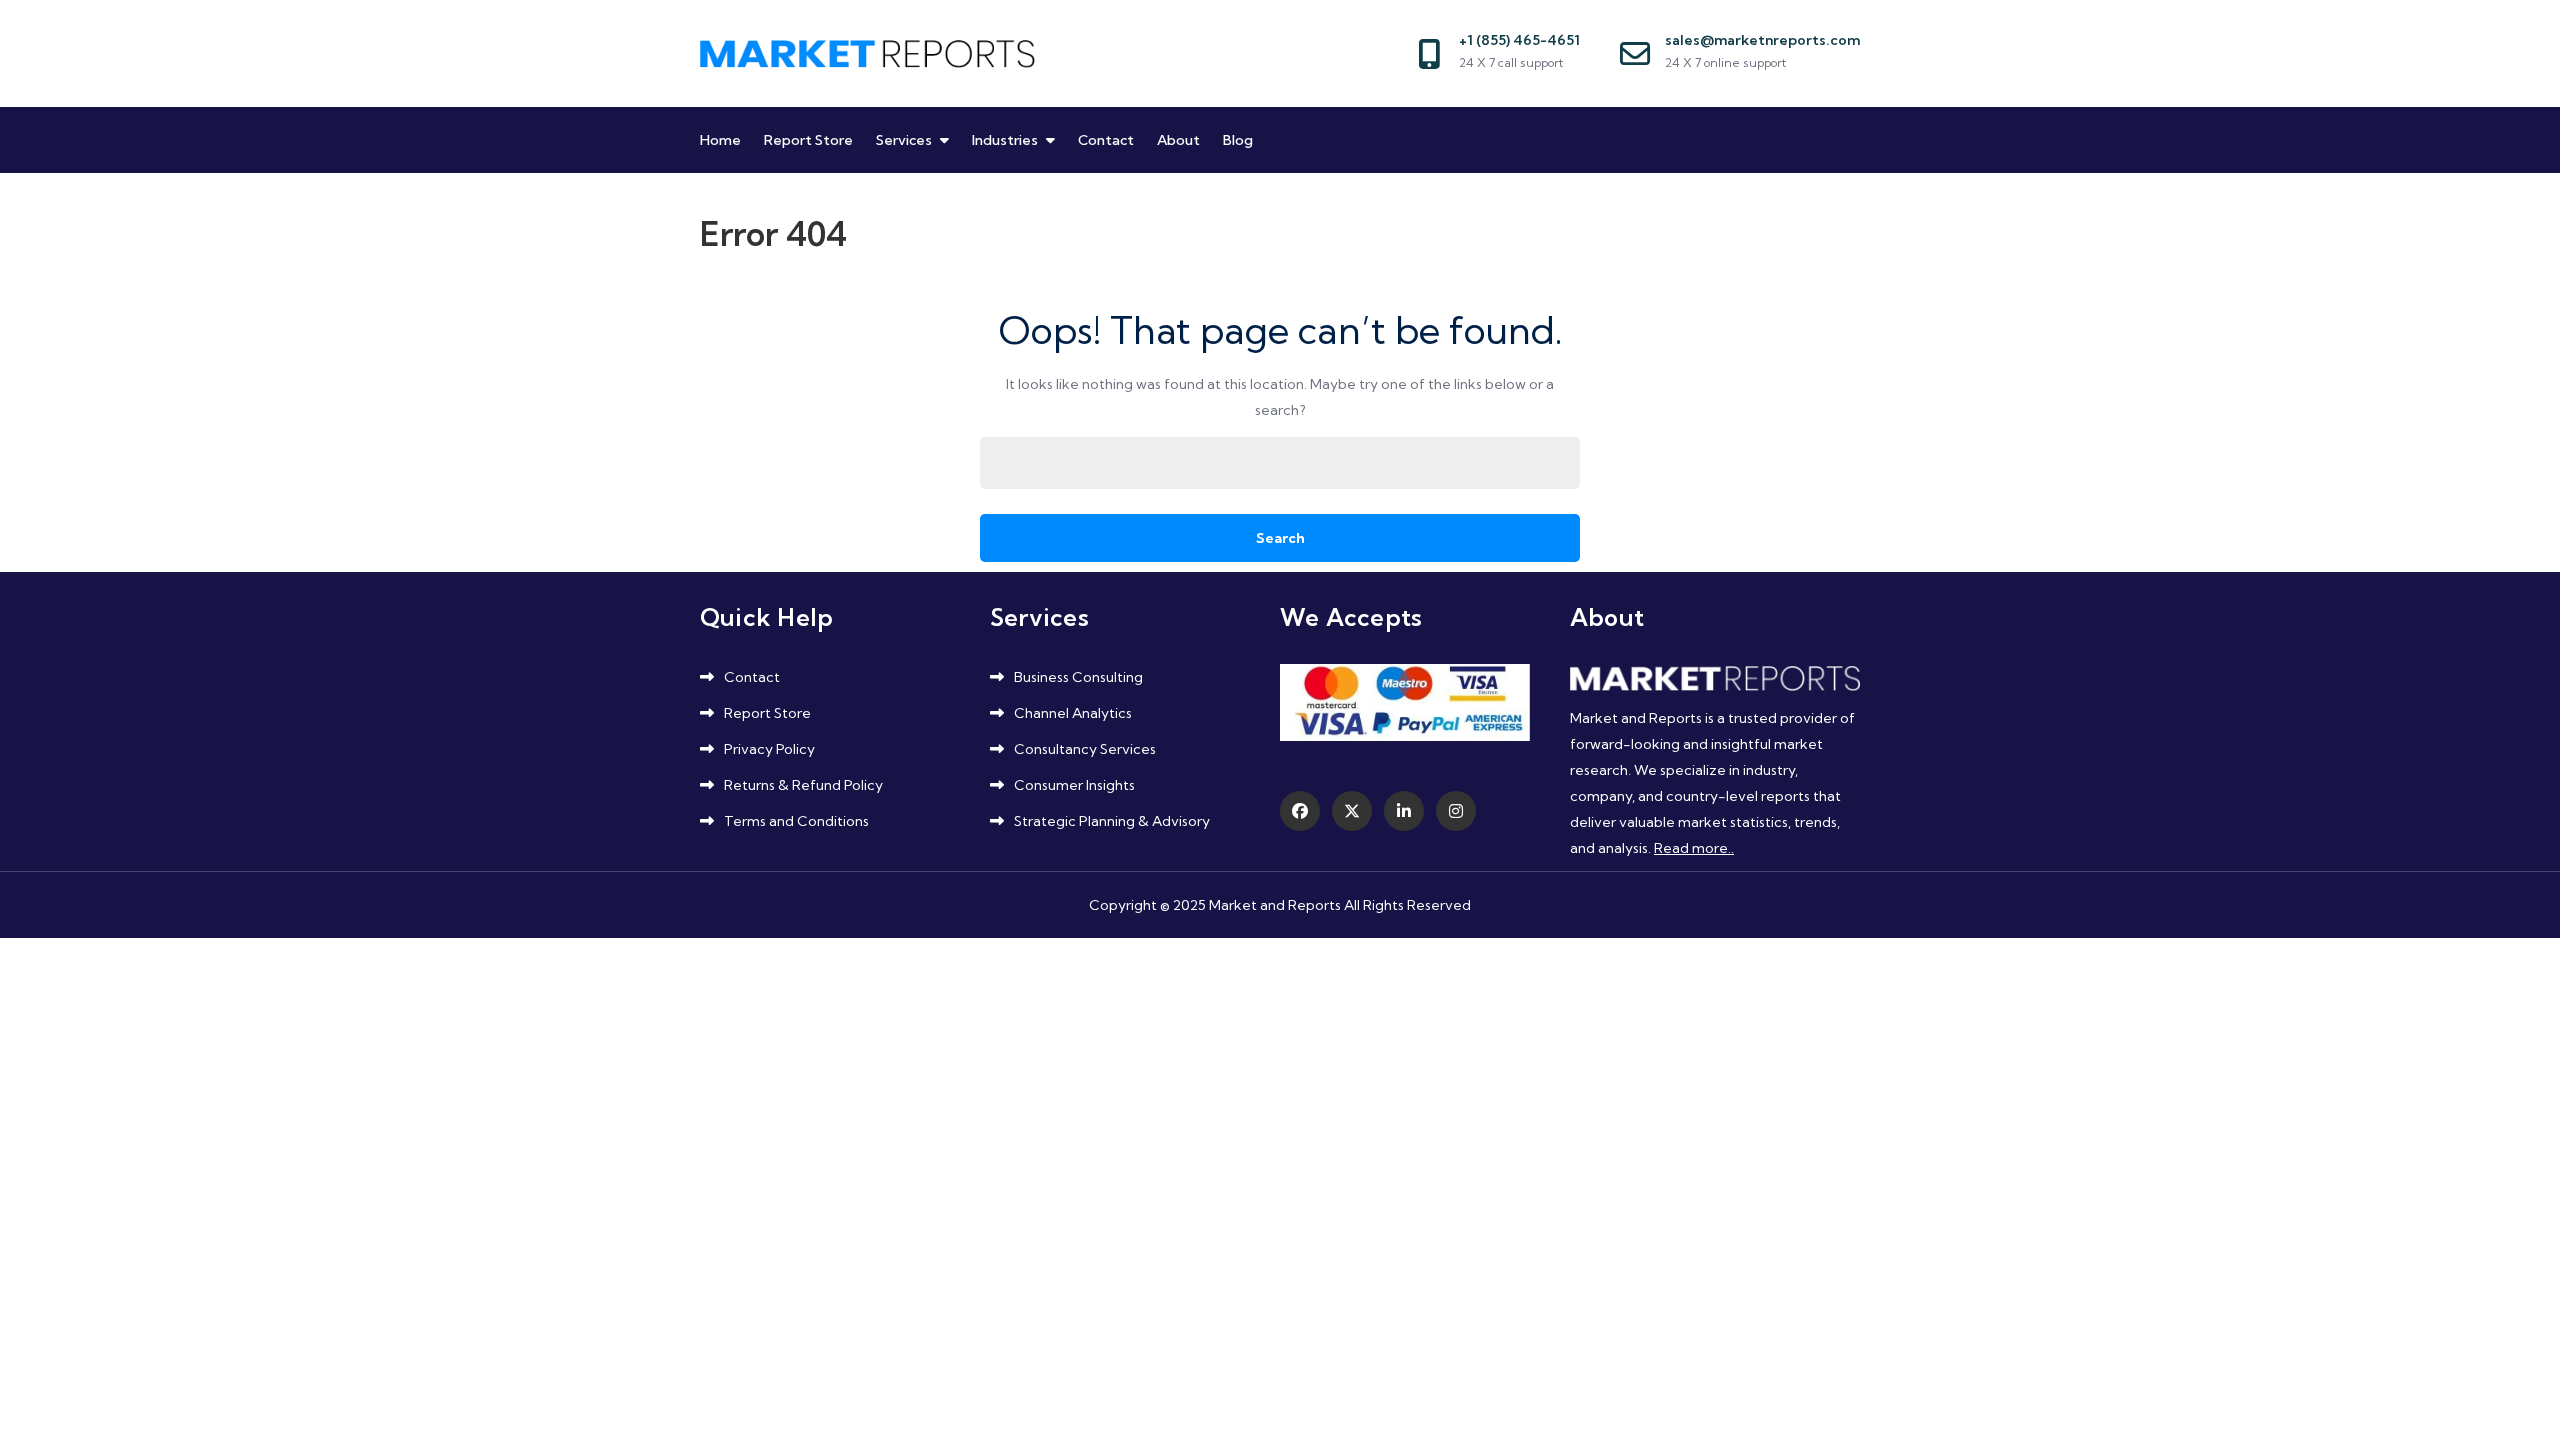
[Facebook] (1300, 811)
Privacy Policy (769, 749)
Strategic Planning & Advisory (1112, 821)
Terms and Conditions (796, 821)
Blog (1238, 140)
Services (904, 140)
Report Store (808, 140)
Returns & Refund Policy (803, 785)
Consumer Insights (1074, 785)
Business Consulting (1078, 677)
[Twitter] (1352, 811)
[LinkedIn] (1404, 811)
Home (720, 140)
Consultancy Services (1085, 749)
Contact (1106, 140)
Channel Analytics (1073, 713)
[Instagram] (1456, 811)
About (1178, 140)
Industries (1005, 140)
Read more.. (1694, 848)
